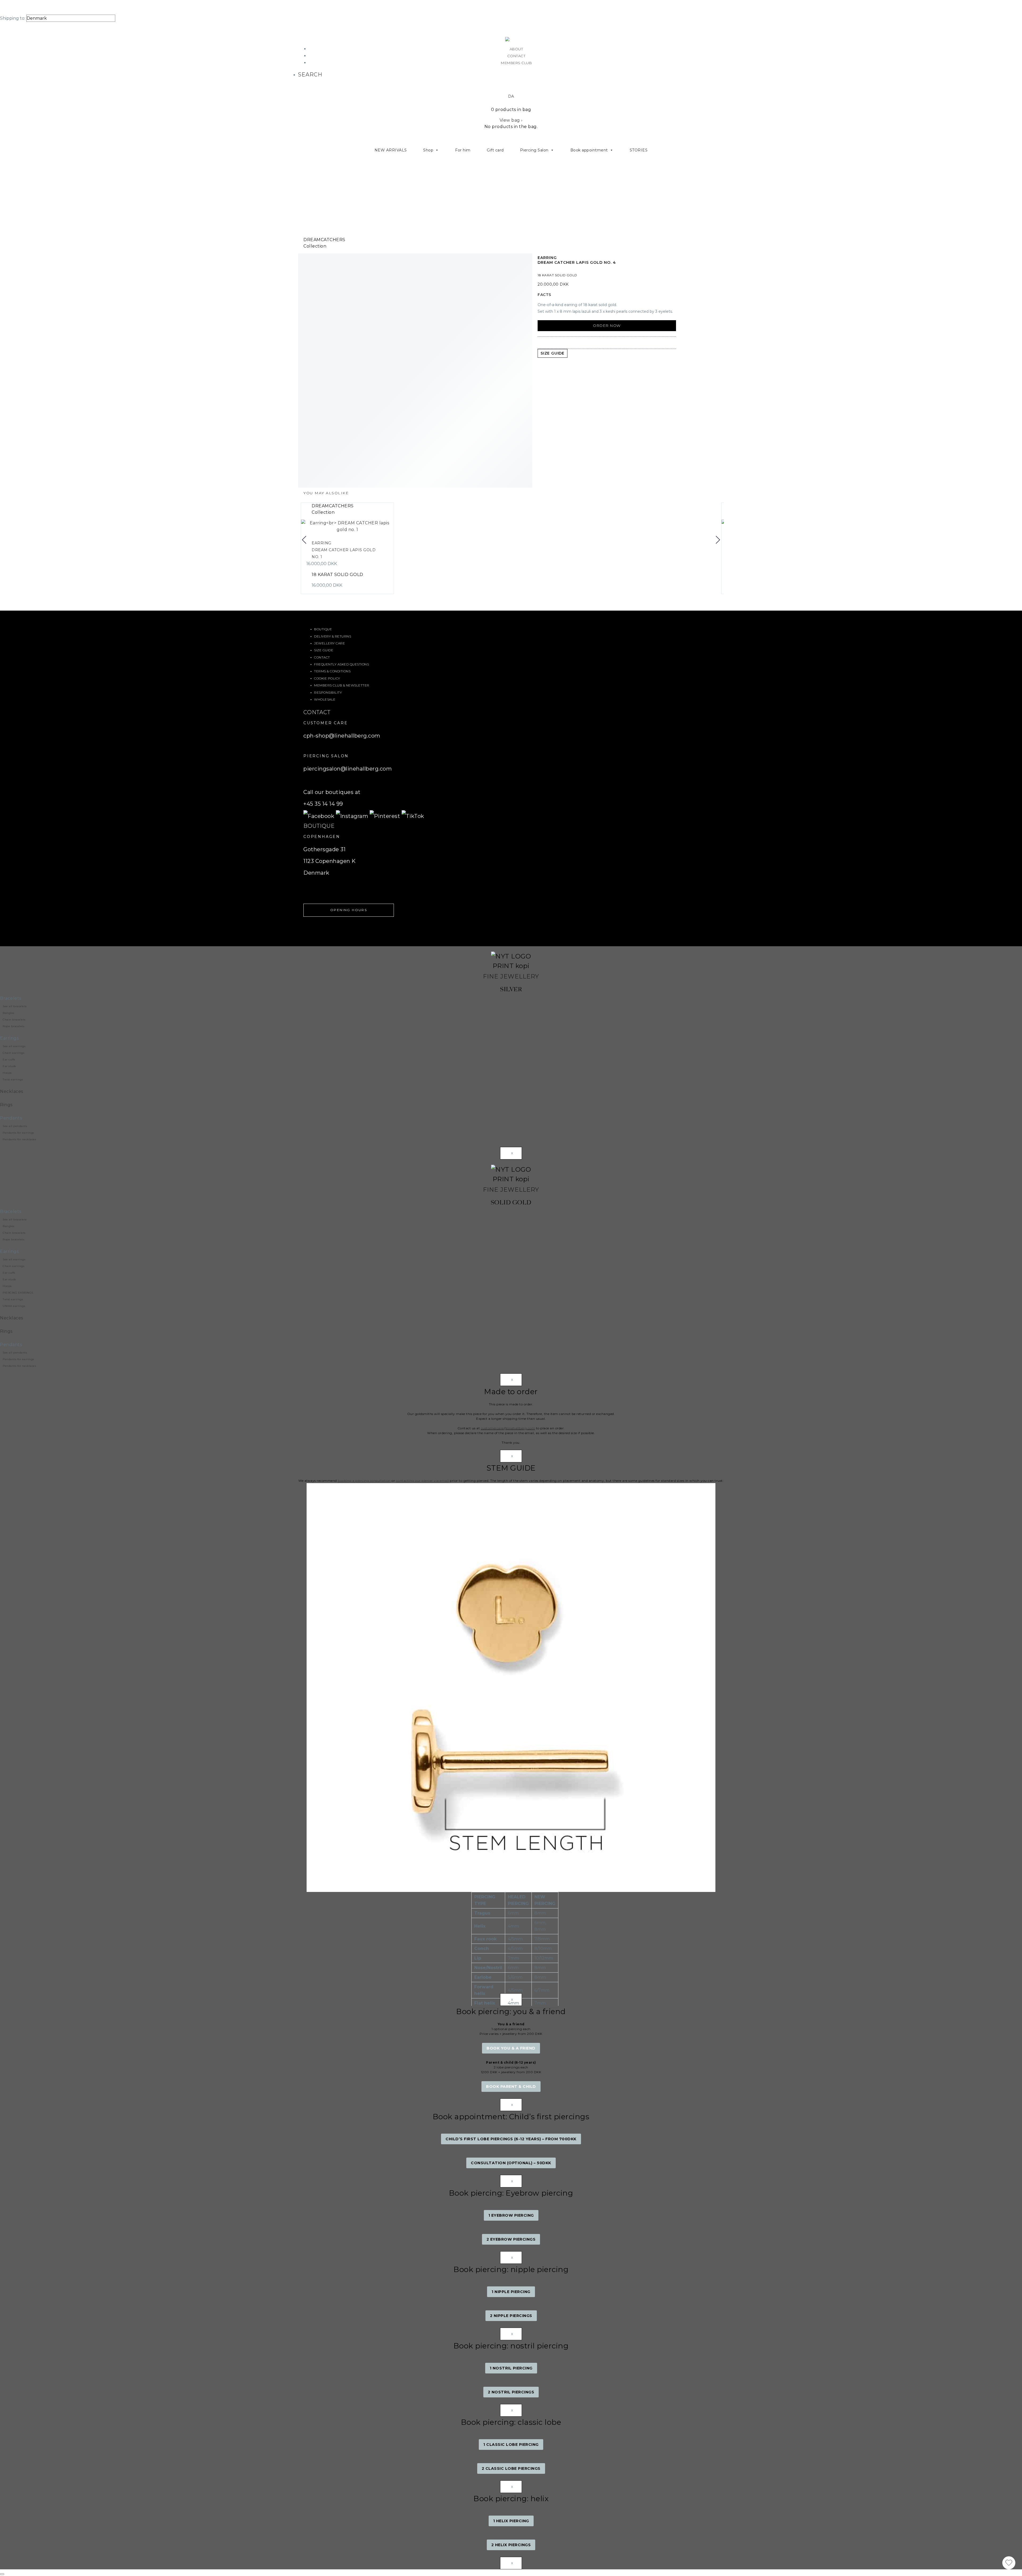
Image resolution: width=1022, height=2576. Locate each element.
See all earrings (14, 1046)
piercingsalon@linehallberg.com (348, 769)
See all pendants (15, 1126)
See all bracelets (15, 1006)
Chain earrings (13, 1053)
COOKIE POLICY (327, 678)
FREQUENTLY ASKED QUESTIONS (341, 664)
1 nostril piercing (511, 2368)
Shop (428, 150)
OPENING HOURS (349, 910)
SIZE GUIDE (324, 650)
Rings (6, 1105)
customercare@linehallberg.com (508, 1428)
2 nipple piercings (511, 2316)
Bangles (9, 1013)
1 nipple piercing (511, 2292)
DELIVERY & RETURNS (333, 636)
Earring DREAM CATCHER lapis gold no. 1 (344, 550)
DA (511, 96)
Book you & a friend (511, 2048)
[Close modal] (2, 2574)
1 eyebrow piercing (511, 2215)
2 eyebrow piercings (511, 2239)
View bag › (511, 120)
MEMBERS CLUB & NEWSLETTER (342, 685)
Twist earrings (13, 1079)
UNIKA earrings (14, 1306)
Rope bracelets (13, 1026)
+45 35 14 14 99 (323, 804)
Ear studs (9, 1066)
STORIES (639, 150)
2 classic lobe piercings (511, 2468)
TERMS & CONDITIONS (332, 671)
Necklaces (12, 1091)
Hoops (7, 1073)
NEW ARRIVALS (391, 150)
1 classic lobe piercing (511, 2445)
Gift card (495, 150)
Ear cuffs (9, 1059)
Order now (607, 326)
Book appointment (589, 150)
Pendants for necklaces (19, 1139)
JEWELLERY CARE (329, 643)
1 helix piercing (511, 2521)
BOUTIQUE (323, 629)
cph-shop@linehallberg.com (342, 736)
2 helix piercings (511, 2545)
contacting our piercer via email (423, 1481)
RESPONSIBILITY (328, 692)
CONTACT (516, 56)
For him (463, 150)
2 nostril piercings (511, 2392)
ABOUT (516, 49)
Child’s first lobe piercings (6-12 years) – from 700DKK (511, 2139)
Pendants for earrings (18, 1133)
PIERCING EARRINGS (18, 1293)
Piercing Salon (534, 150)
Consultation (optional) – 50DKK (511, 2163)
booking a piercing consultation (364, 1481)
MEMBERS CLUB (516, 63)
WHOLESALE (325, 699)
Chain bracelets (14, 1020)
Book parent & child (511, 2087)
